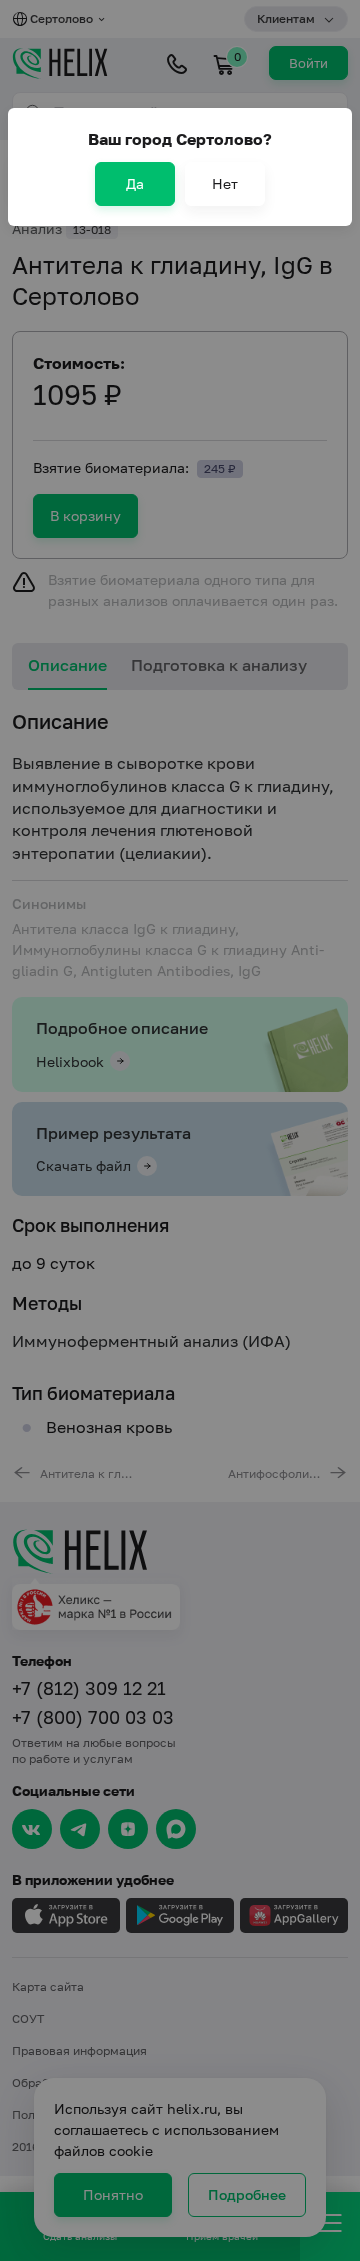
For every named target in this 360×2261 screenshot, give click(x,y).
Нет (225, 183)
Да (135, 183)
